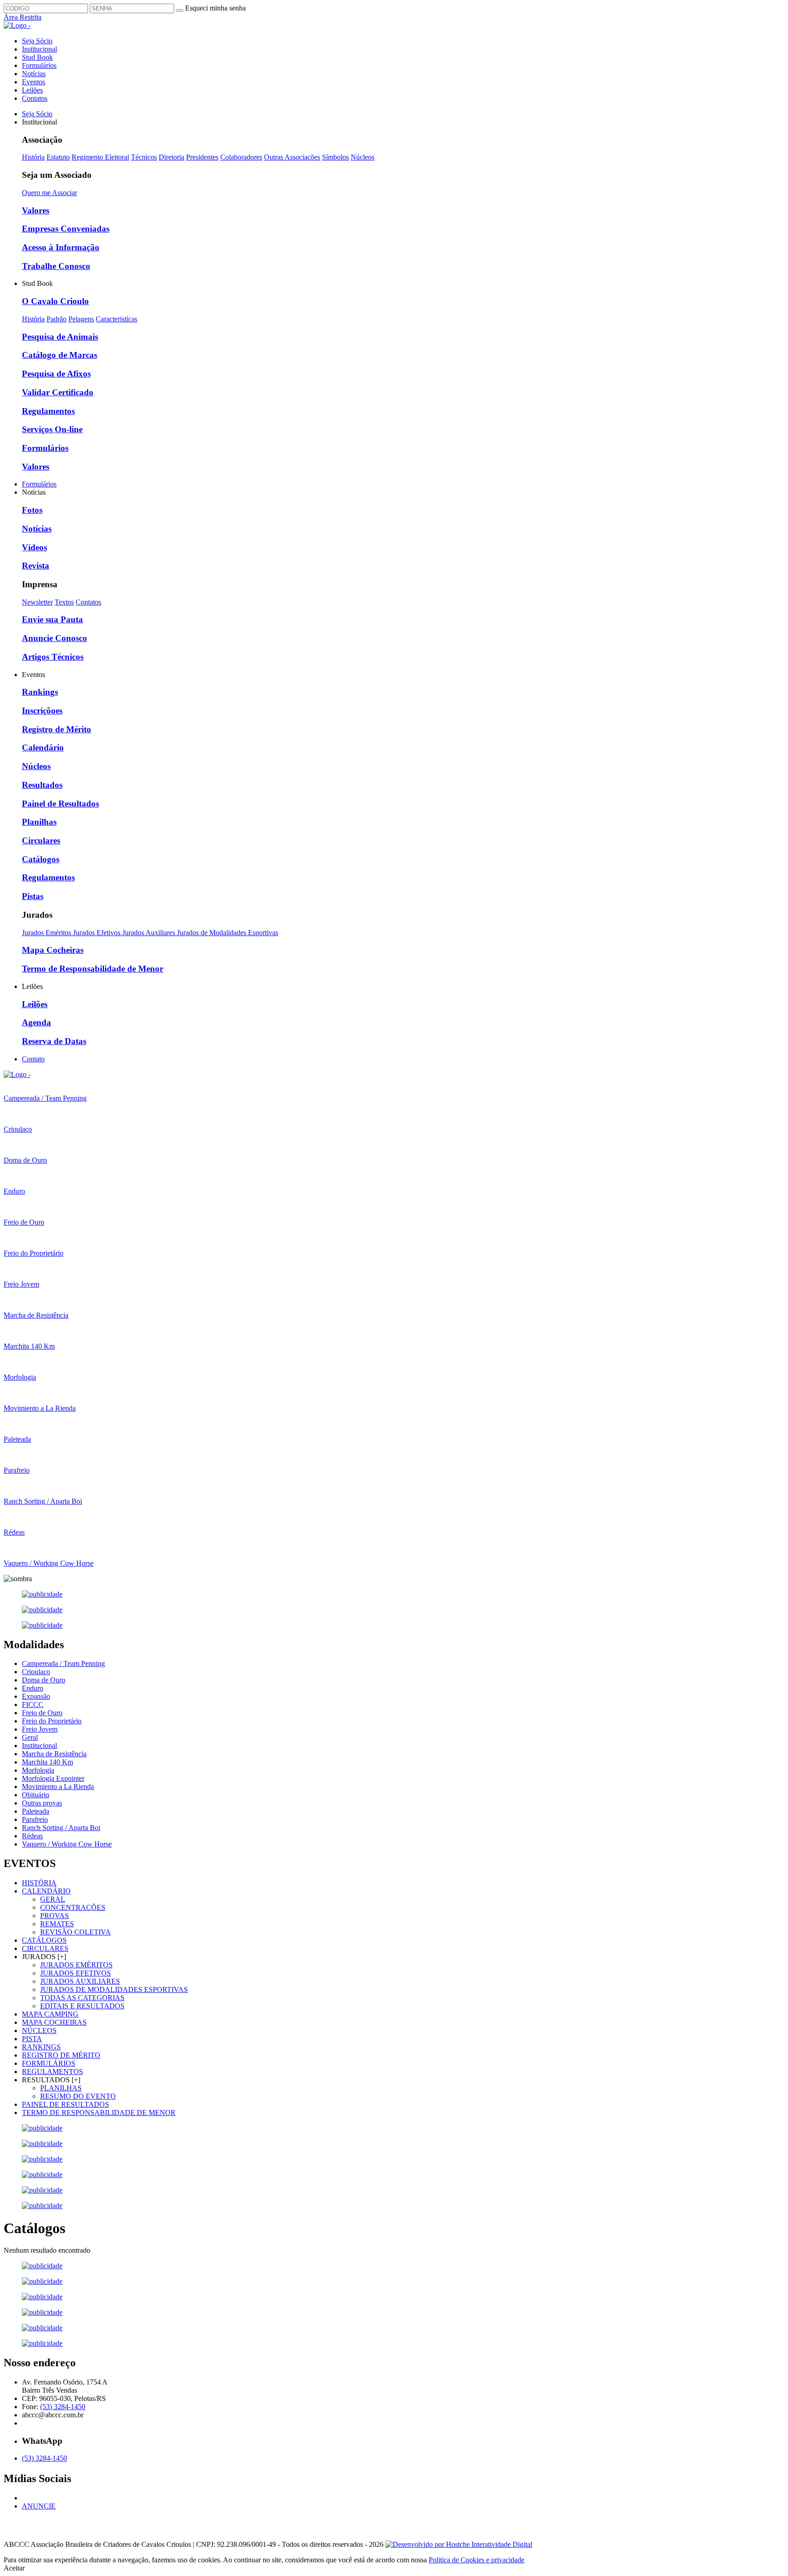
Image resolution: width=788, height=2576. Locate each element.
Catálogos (41, 859)
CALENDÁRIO (46, 1891)
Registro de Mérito (57, 729)
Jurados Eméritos (47, 933)
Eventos (34, 82)
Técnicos (144, 157)
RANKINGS (41, 2047)
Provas (54, 1916)
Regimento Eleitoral (100, 157)
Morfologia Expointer (53, 1778)
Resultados (42, 785)
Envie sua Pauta (52, 619)
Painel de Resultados (60, 804)
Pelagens (81, 319)
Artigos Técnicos (53, 657)
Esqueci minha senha (215, 8)
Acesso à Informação (61, 247)
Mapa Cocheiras (53, 950)
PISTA (32, 2039)
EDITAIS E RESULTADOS (82, 2006)
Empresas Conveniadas (66, 229)
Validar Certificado (58, 392)
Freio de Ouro (42, 1713)
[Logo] (17, 1074)
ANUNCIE (39, 2506)
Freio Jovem (40, 1729)
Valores (36, 210)
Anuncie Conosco (54, 638)
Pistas (33, 896)
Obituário (36, 1795)
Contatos (35, 98)
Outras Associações (292, 157)
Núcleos (363, 157)
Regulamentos (48, 411)
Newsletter (37, 602)
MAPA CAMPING (50, 2014)
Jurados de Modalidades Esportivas (228, 933)
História (33, 157)
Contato (33, 1059)
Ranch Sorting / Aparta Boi (61, 1828)
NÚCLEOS (39, 2030)
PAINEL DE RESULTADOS (65, 2104)
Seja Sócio (37, 41)
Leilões (32, 90)
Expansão (36, 1696)
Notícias (34, 74)
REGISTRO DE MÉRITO (61, 2055)
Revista (36, 566)
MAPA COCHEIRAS (54, 2022)
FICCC (33, 1704)
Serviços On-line (52, 429)
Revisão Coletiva (75, 1932)
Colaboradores (241, 157)
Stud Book (37, 57)
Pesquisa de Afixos (56, 374)
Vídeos (34, 547)
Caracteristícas (117, 319)
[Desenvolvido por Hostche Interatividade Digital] (459, 2544)
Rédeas (32, 1836)
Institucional (39, 49)
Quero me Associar (49, 193)
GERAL (53, 1899)
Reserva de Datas (54, 1041)
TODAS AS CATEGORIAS (82, 1998)
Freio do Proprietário (52, 1721)
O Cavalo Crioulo (55, 301)
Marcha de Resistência (54, 1754)
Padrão (57, 319)
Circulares (41, 841)
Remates (57, 1924)
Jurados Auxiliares (150, 933)
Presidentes (202, 157)
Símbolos (335, 157)
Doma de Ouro (44, 1680)
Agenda (36, 1022)
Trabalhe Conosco (56, 266)
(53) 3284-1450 (63, 2407)
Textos (64, 602)
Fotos (32, 510)
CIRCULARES (45, 1948)
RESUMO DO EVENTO (78, 2096)
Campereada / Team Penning (63, 1663)
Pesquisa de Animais (60, 337)
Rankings (40, 692)
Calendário (43, 747)
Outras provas (42, 1803)
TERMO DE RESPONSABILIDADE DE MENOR (99, 2113)
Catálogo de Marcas (60, 355)
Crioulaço (36, 1672)
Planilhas (39, 822)
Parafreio (35, 1819)
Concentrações (73, 1907)
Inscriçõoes (42, 711)
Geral (30, 1737)
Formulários (39, 65)
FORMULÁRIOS (49, 2063)
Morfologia (38, 1770)
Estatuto (58, 157)
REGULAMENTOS (52, 2072)
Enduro (33, 1688)
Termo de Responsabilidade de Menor (93, 969)
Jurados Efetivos (98, 933)
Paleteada (36, 1811)
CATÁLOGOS (44, 1940)
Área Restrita (23, 17)
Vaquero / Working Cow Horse (67, 1844)
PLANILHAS (61, 2088)
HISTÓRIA (39, 1883)
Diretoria (171, 157)
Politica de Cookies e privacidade (477, 2560)
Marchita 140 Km (47, 1762)
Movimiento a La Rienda (58, 1787)
